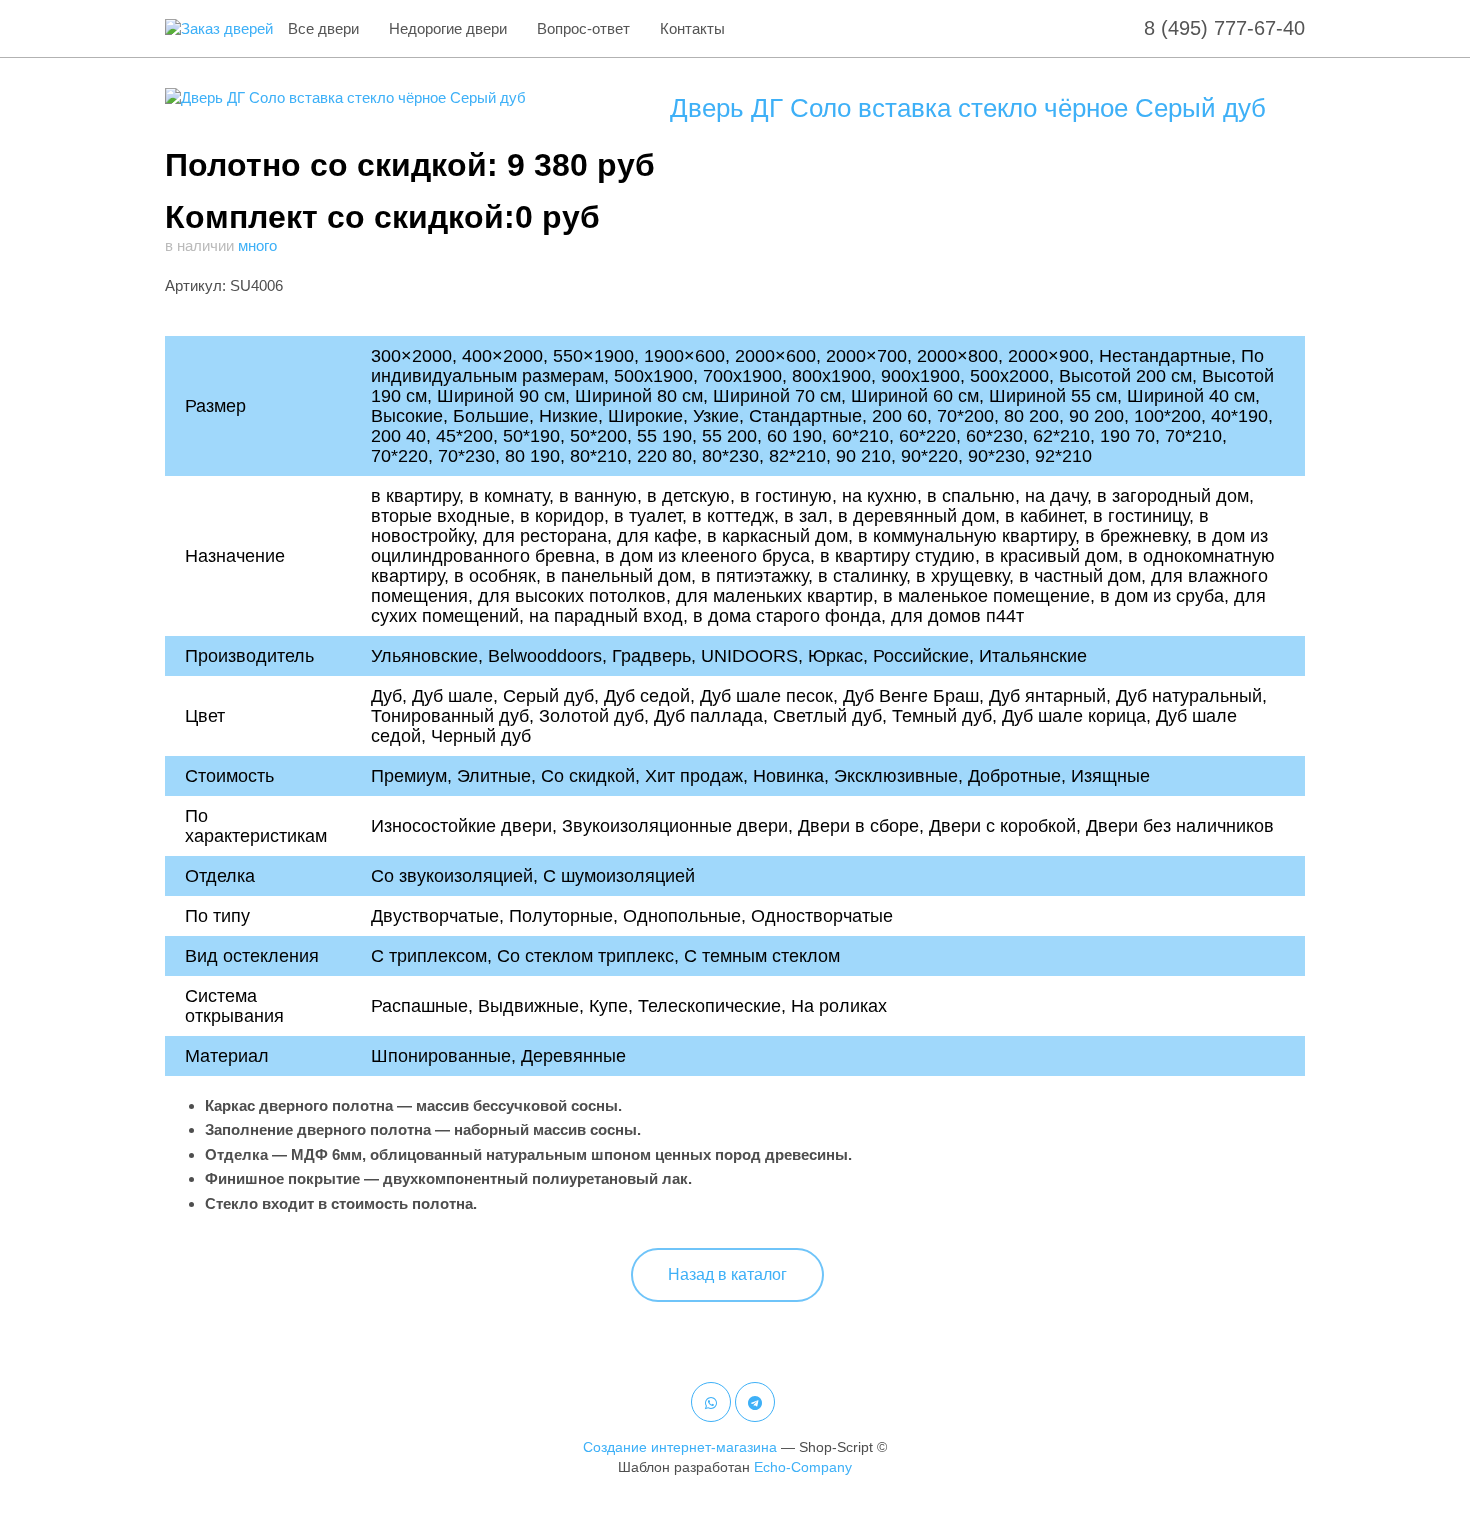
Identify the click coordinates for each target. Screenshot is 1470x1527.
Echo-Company (803, 1467)
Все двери (323, 28)
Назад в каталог (727, 1274)
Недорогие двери (448, 28)
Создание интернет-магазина (680, 1447)
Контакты (692, 28)
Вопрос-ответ (583, 28)
